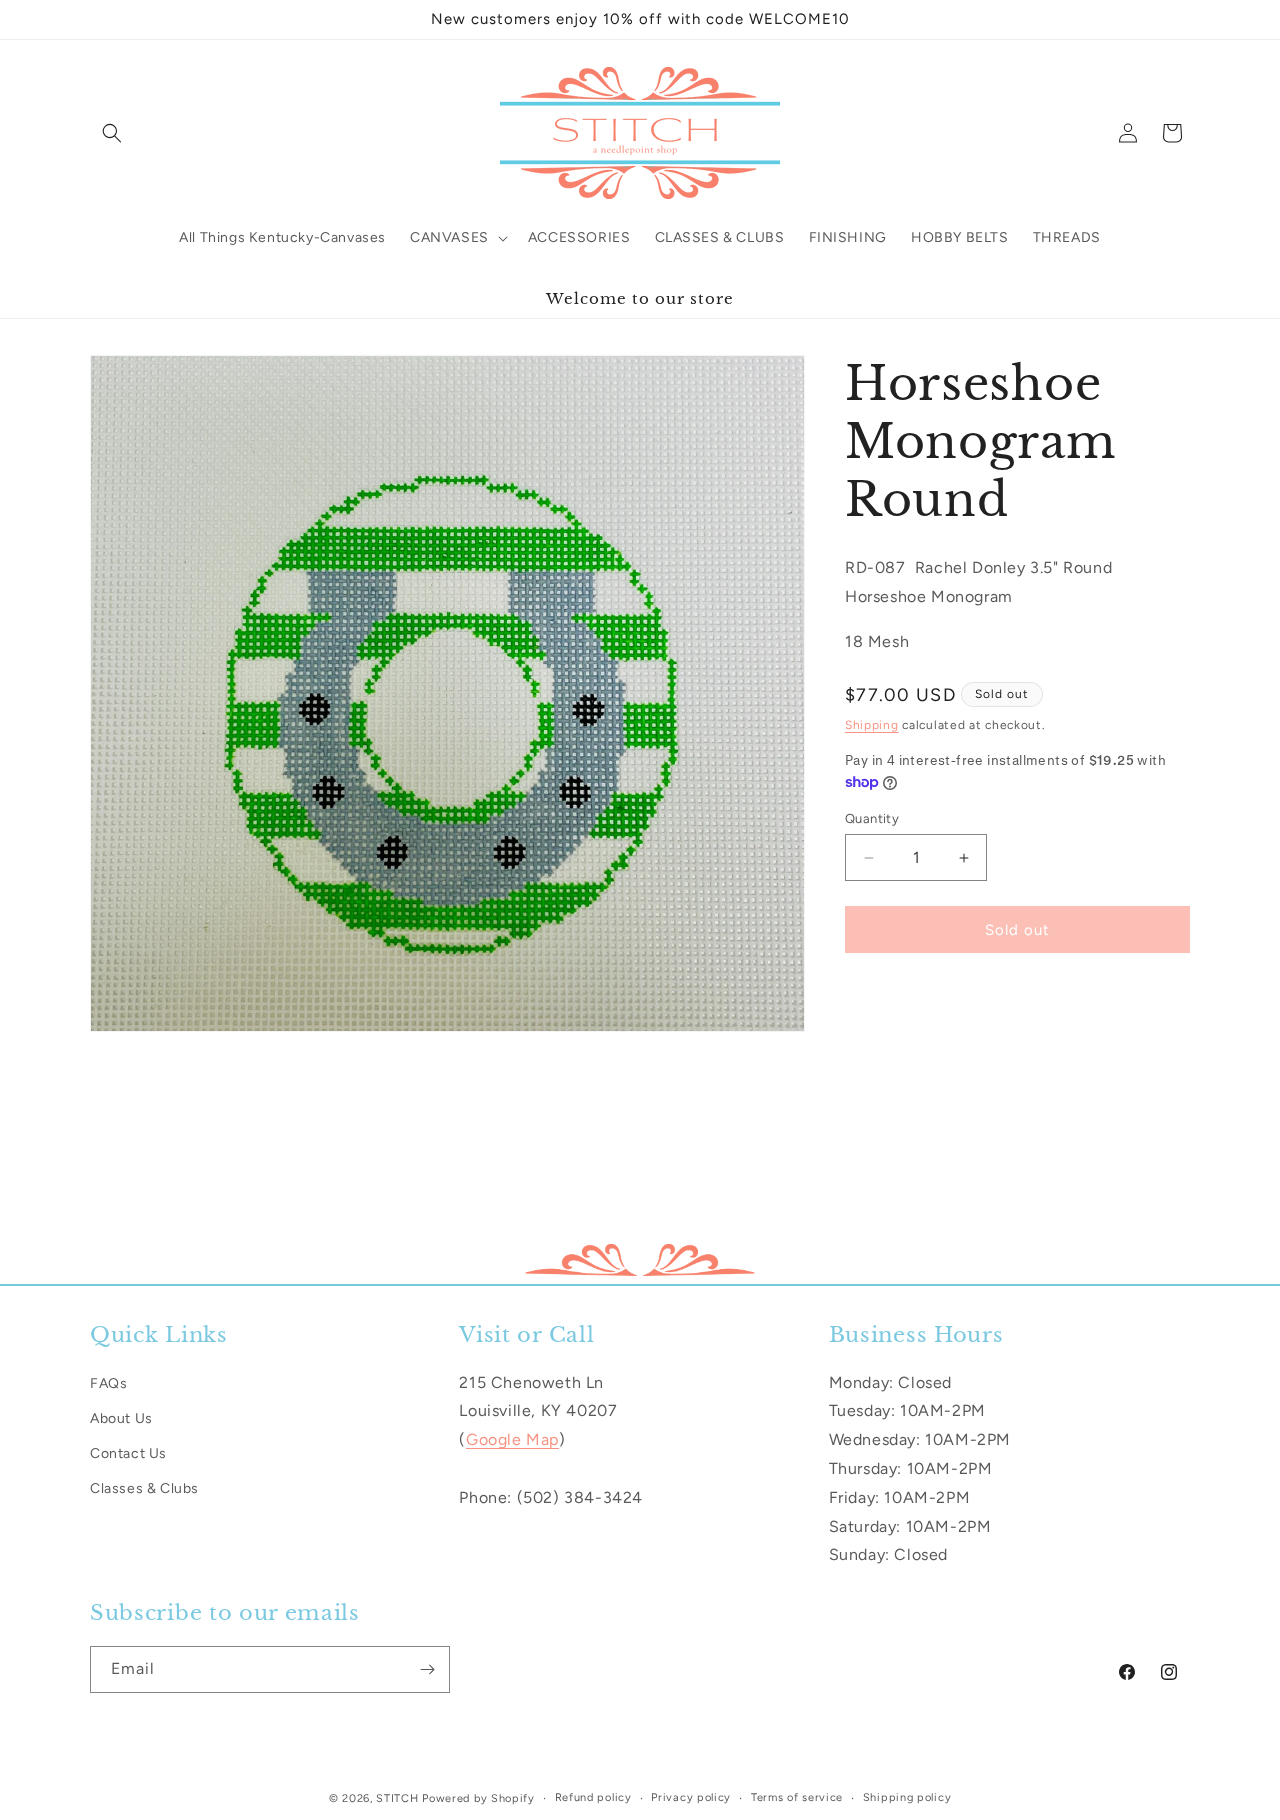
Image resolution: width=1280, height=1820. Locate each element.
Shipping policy (907, 1796)
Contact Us (128, 1452)
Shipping (872, 725)
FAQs (108, 1382)
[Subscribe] (427, 1669)
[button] (112, 133)
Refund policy (593, 1796)
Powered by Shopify (478, 1798)
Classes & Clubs (144, 1487)
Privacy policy (691, 1796)
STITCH (397, 1798)
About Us (121, 1417)
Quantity (872, 818)
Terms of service (797, 1796)
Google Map (512, 1439)
